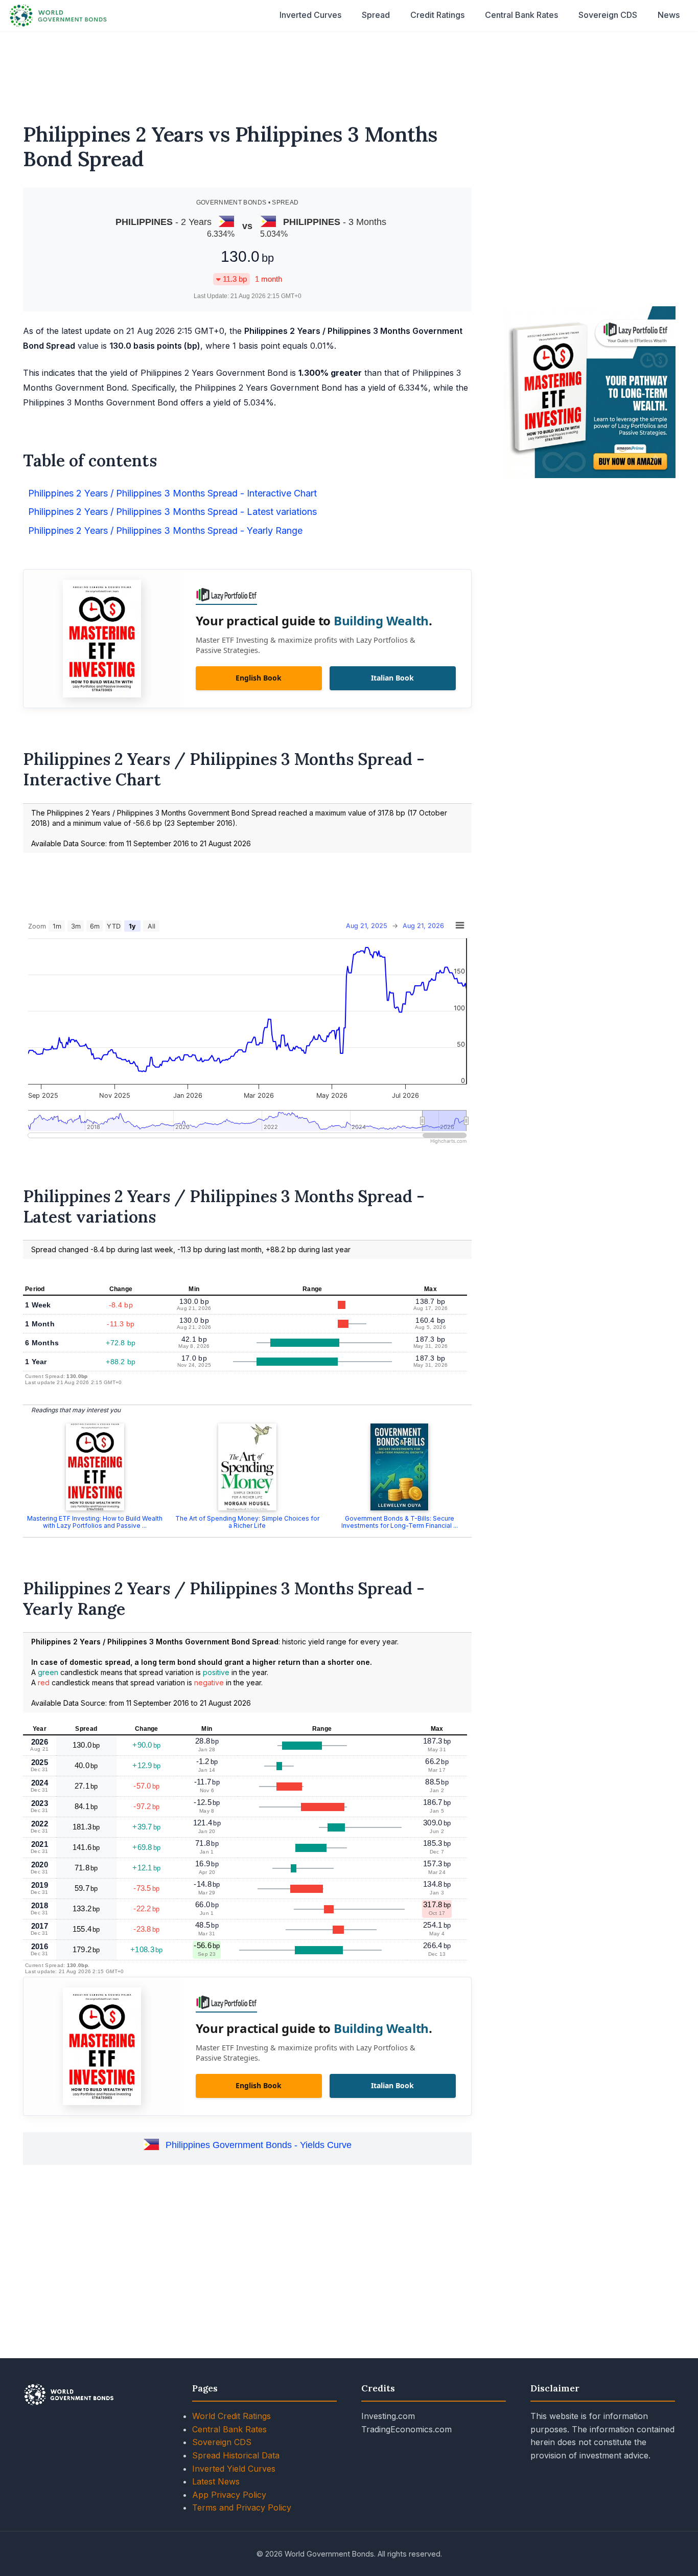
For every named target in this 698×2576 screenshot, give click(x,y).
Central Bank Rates (521, 15)
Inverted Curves (310, 15)
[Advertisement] (349, 71)
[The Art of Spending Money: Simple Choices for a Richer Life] (247, 1467)
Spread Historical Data (236, 2455)
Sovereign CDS (608, 15)
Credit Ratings (437, 15)
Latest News (216, 2481)
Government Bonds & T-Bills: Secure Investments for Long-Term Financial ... (400, 1522)
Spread (376, 15)
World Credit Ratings (231, 2416)
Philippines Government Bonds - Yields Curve (259, 2145)
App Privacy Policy (229, 2495)
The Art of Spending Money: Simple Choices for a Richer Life (247, 1522)
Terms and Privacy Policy (242, 2507)
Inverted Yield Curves (234, 2469)
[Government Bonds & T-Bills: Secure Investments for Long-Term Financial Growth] (400, 1467)
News (669, 15)
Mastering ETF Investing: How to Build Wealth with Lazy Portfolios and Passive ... (95, 1522)
